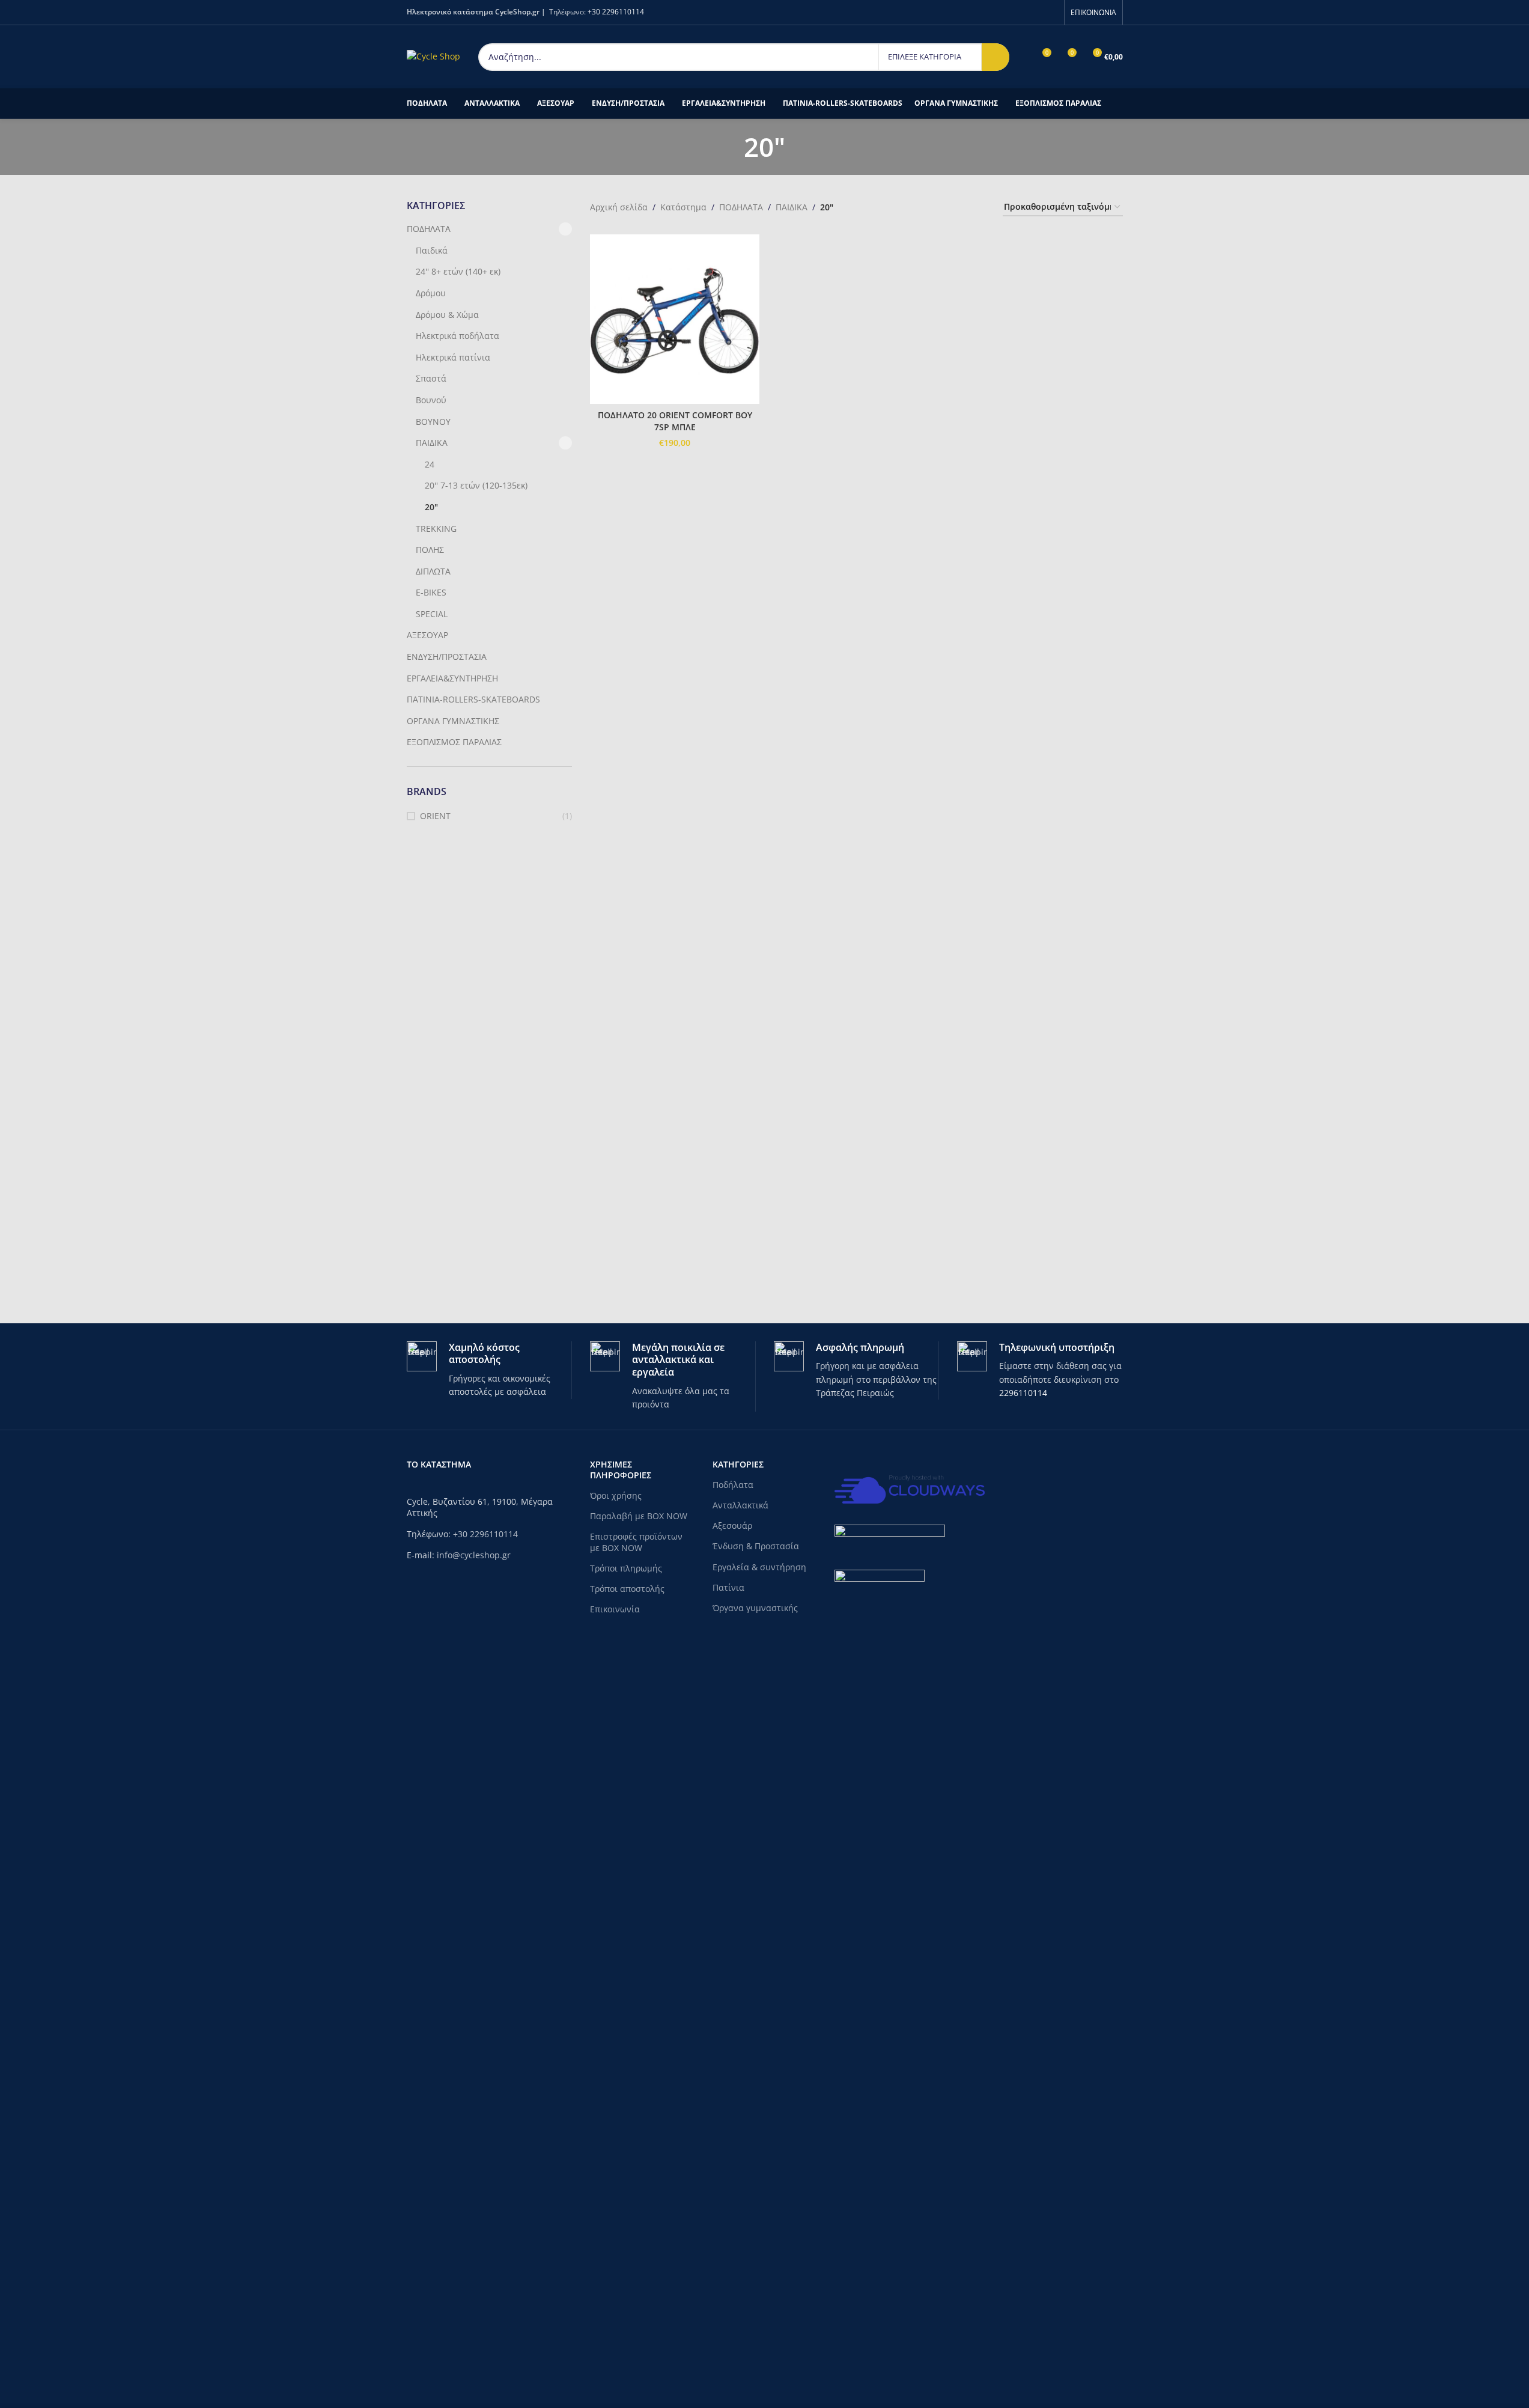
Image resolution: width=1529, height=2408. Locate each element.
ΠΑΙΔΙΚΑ (432, 443)
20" (431, 507)
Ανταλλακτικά (740, 1505)
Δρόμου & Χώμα (447, 315)
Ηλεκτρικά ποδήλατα (457, 336)
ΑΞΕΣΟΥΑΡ (427, 635)
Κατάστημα (683, 207)
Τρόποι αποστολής (627, 1589)
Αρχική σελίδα (619, 207)
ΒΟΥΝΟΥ (433, 422)
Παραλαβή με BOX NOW (639, 1516)
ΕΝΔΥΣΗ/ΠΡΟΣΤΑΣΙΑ (447, 657)
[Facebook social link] (1050, 12)
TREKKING (436, 529)
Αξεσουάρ (732, 1526)
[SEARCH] (996, 57)
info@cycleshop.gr (474, 1555)
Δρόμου (431, 293)
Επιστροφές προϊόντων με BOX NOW (636, 1542)
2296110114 (1023, 1393)
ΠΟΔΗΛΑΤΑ (429, 229)
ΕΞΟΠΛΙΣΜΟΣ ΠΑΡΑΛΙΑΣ (454, 742)
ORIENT (435, 816)
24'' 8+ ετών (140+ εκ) (458, 271)
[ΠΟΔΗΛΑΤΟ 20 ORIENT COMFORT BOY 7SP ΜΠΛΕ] (675, 319)
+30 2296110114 (616, 12)
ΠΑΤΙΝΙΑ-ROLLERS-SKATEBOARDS (473, 699)
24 (430, 464)
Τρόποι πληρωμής (626, 1568)
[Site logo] (433, 56)
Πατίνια (728, 1587)
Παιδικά (432, 250)
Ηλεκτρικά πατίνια (453, 357)
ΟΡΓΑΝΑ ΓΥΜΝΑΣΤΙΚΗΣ (453, 721)
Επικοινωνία (615, 1609)
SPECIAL (432, 614)
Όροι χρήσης (616, 1495)
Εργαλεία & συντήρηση (759, 1567)
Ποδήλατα (733, 1485)
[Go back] (729, 147)
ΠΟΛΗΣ (430, 550)
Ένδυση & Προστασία (756, 1546)
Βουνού (431, 400)
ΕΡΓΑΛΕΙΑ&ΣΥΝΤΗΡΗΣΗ (452, 678)
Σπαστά (431, 378)
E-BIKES (431, 592)
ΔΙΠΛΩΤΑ (433, 571)
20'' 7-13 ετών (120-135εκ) (476, 485)
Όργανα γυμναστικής (755, 1608)
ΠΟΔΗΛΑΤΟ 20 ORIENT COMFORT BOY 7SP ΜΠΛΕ (675, 421)
